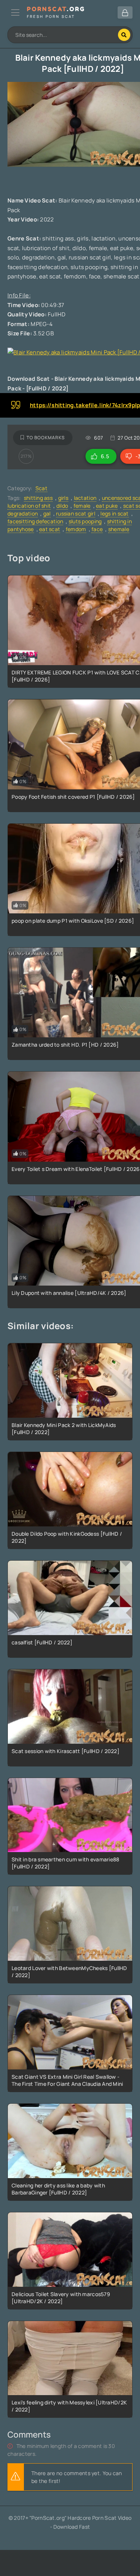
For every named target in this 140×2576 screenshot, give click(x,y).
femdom (76, 529)
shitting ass (38, 498)
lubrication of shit (29, 506)
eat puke (107, 506)
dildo (62, 506)
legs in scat (114, 513)
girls (63, 498)
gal (47, 513)
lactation (85, 498)
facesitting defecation (35, 521)
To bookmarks (46, 438)
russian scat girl (76, 513)
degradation (23, 513)
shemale (119, 529)
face (97, 529)
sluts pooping (85, 521)
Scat (41, 488)
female (82, 506)
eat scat (50, 529)
